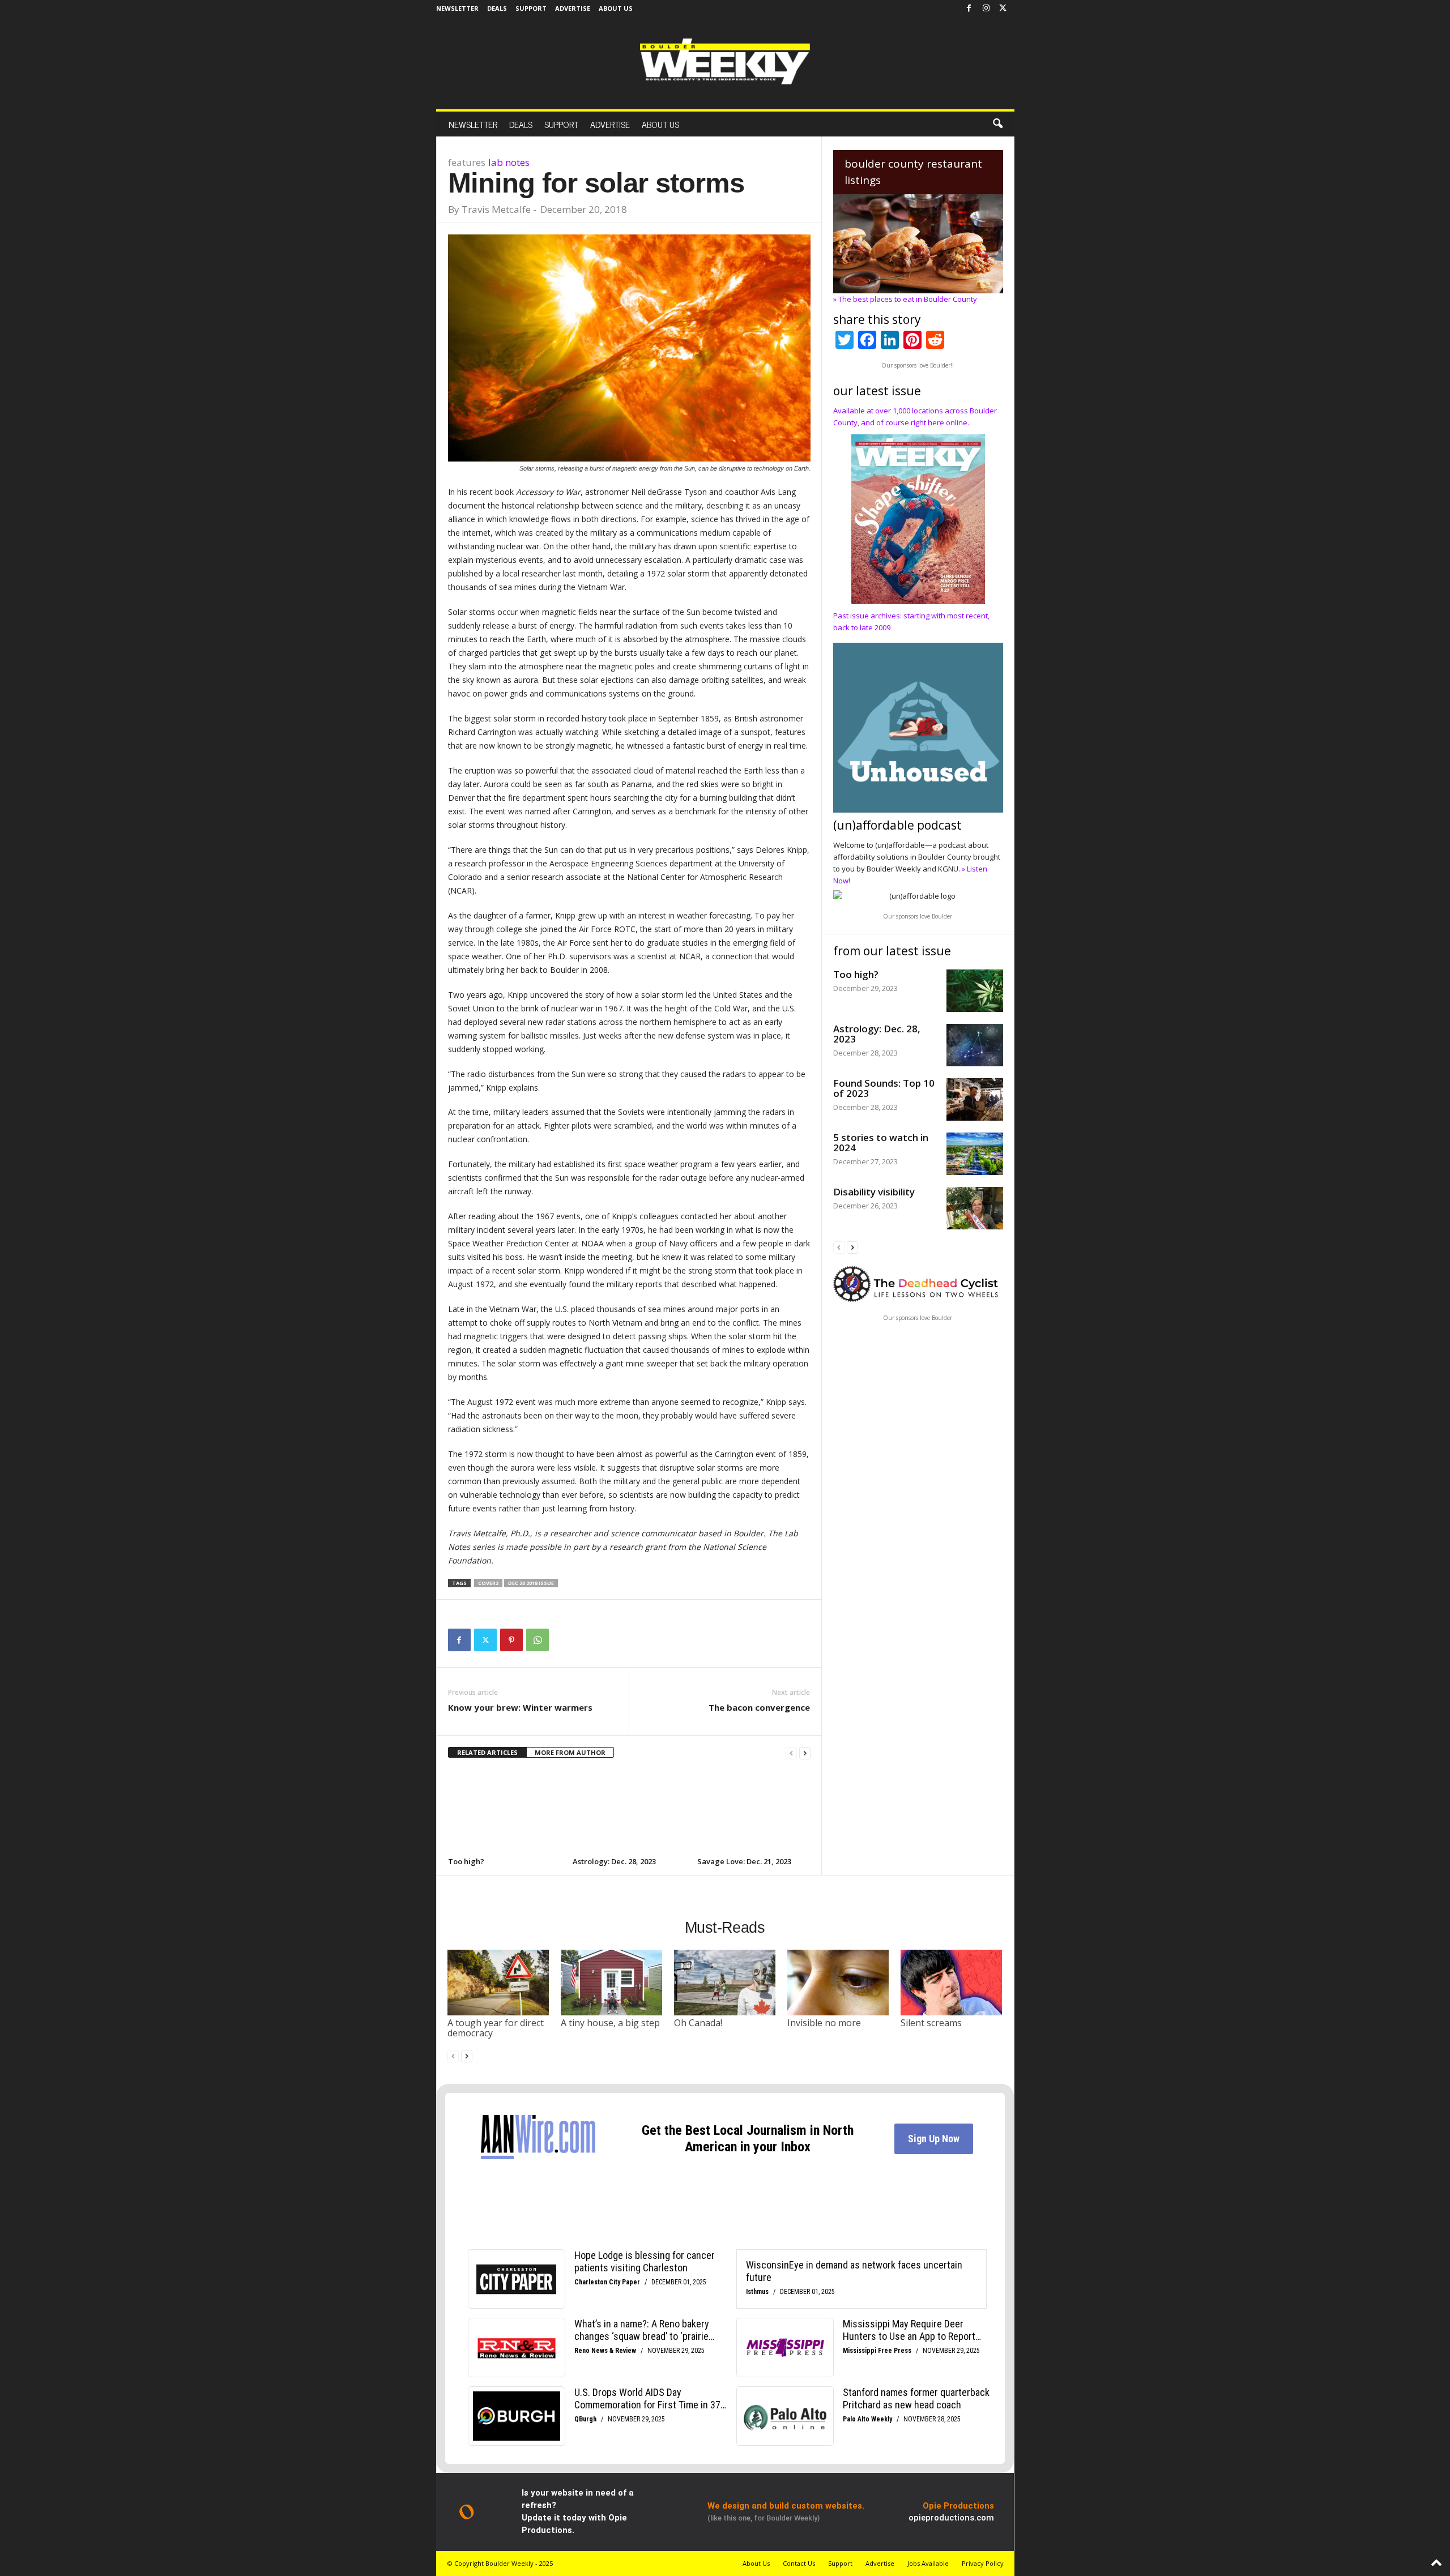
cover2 (488, 1583)
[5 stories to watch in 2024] (975, 1154)
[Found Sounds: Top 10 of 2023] (975, 1099)
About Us (616, 8)
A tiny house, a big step (610, 2023)
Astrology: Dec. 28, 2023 (614, 1861)
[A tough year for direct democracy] (498, 1983)
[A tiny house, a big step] (612, 1983)
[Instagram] (986, 8)
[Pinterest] (511, 1640)
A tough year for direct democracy (496, 2028)
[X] (1003, 8)
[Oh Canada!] (725, 1983)
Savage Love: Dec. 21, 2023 (744, 1861)
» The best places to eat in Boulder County (905, 299)
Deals (497, 8)
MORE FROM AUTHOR (570, 1752)
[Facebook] (969, 8)
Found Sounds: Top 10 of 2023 (884, 1088)
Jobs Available (928, 2563)
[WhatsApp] (538, 1640)
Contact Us (799, 2563)
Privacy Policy (983, 2563)
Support (531, 8)
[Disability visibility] (975, 1208)
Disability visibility (874, 1192)
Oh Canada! (698, 2023)
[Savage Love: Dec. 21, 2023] (754, 1812)
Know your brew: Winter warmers (520, 1707)
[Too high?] (505, 1812)
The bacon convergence (759, 1707)
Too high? (466, 1861)
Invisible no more (824, 2023)
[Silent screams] (952, 1983)
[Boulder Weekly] (725, 61)
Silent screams (931, 2023)
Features (467, 162)
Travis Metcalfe (496, 209)
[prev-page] (791, 1753)
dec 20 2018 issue (531, 1583)
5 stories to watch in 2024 (881, 1142)
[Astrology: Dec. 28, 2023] (629, 1812)
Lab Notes (509, 162)
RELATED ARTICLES (487, 1752)
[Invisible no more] (838, 1983)
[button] (997, 124)
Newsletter (457, 8)
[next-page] (805, 1753)
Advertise (573, 8)
